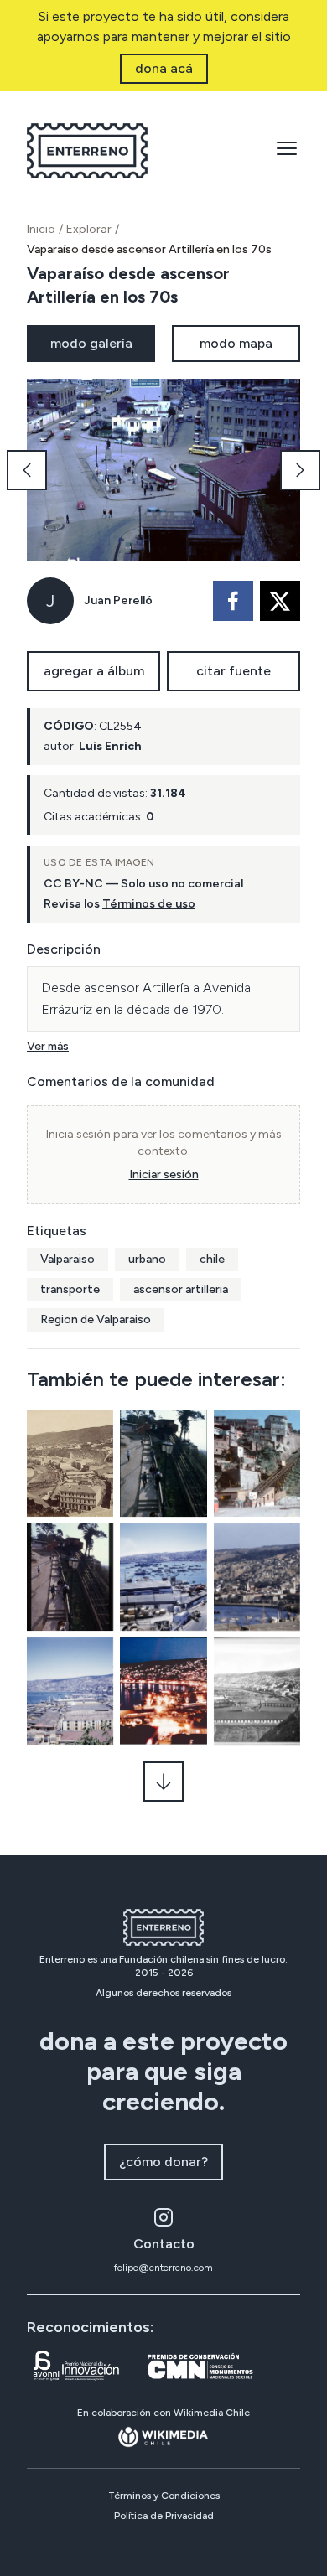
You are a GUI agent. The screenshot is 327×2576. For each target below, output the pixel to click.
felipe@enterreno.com (163, 2268)
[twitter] (280, 601)
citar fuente (234, 671)
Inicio (41, 229)
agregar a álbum (94, 671)
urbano (147, 1259)
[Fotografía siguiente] (300, 470)
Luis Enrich (110, 746)
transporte (70, 1289)
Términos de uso (149, 904)
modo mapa (236, 343)
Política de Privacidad (164, 2516)
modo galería (91, 343)
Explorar (89, 229)
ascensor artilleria (181, 1289)
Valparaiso (67, 1259)
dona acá (164, 68)
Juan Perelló (118, 600)
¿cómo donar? (163, 2162)
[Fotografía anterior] (27, 470)
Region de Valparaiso (96, 1319)
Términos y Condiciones (164, 2496)
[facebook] (233, 601)
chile (212, 1259)
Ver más (48, 1046)
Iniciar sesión (164, 1174)
